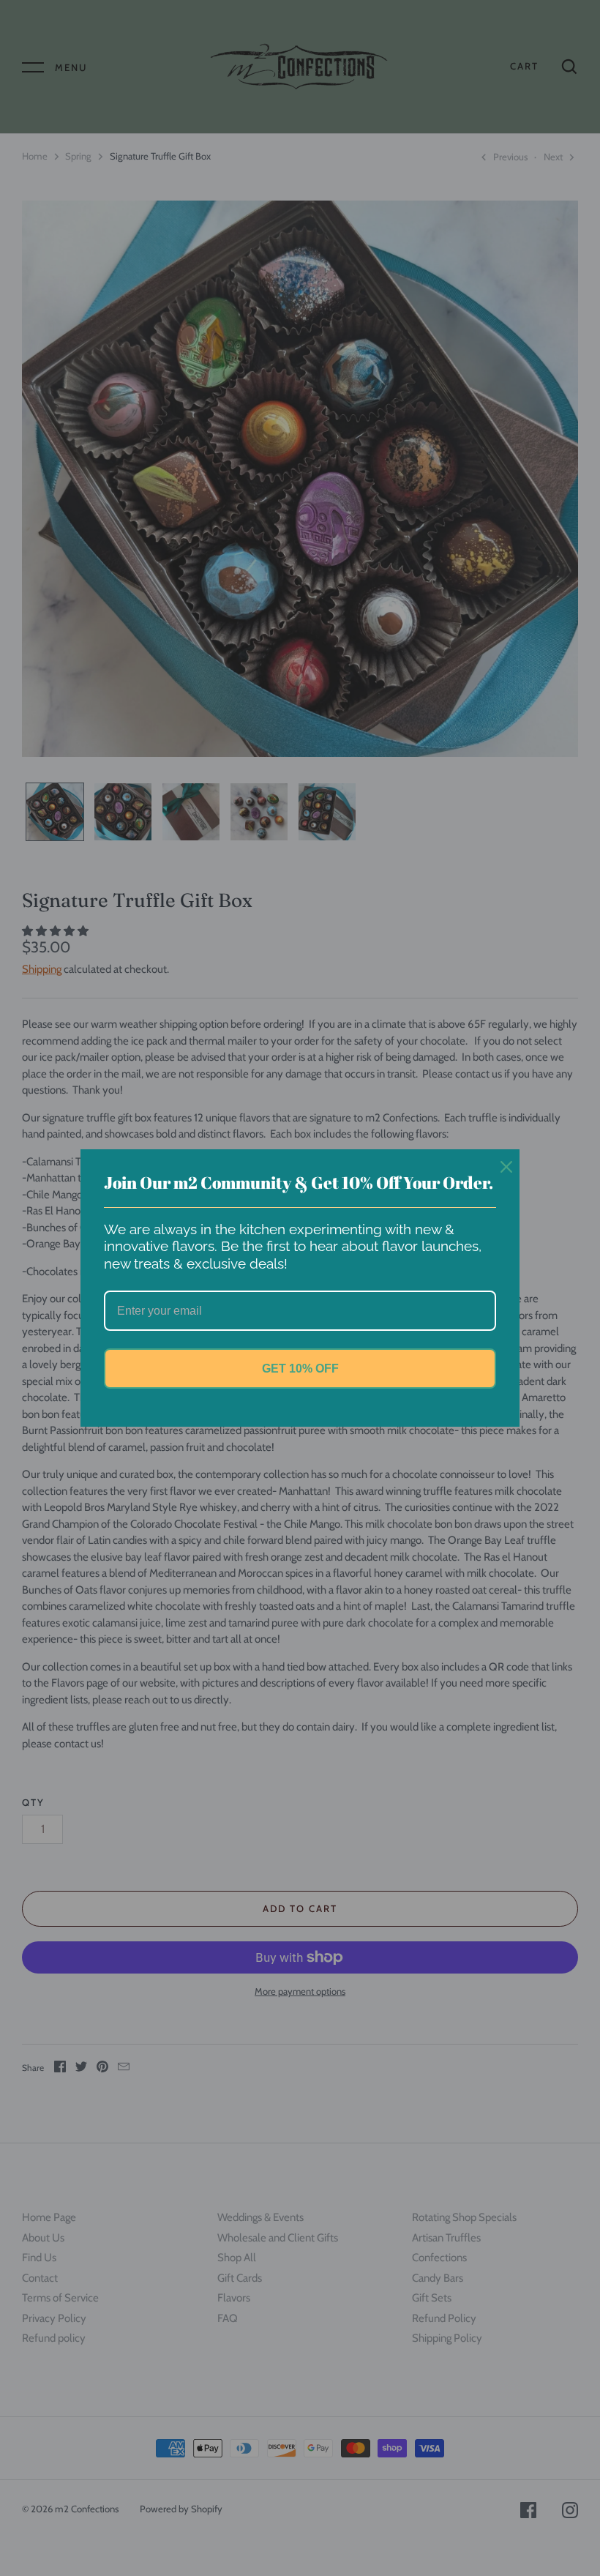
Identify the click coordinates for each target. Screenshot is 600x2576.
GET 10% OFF (300, 1369)
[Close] (502, 1167)
